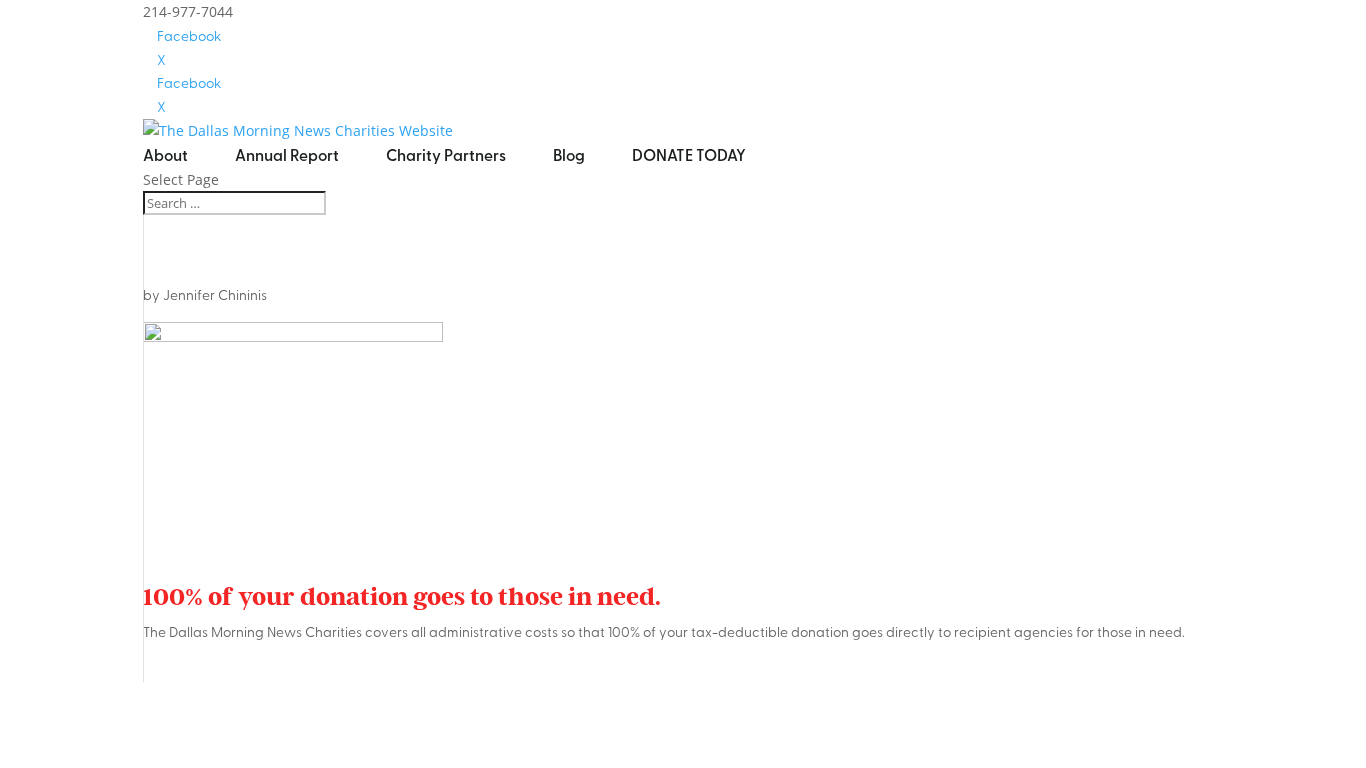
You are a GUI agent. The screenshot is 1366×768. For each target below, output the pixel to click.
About (165, 154)
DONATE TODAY (689, 154)
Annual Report (287, 154)
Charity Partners (446, 154)
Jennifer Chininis (215, 294)
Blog (569, 154)
